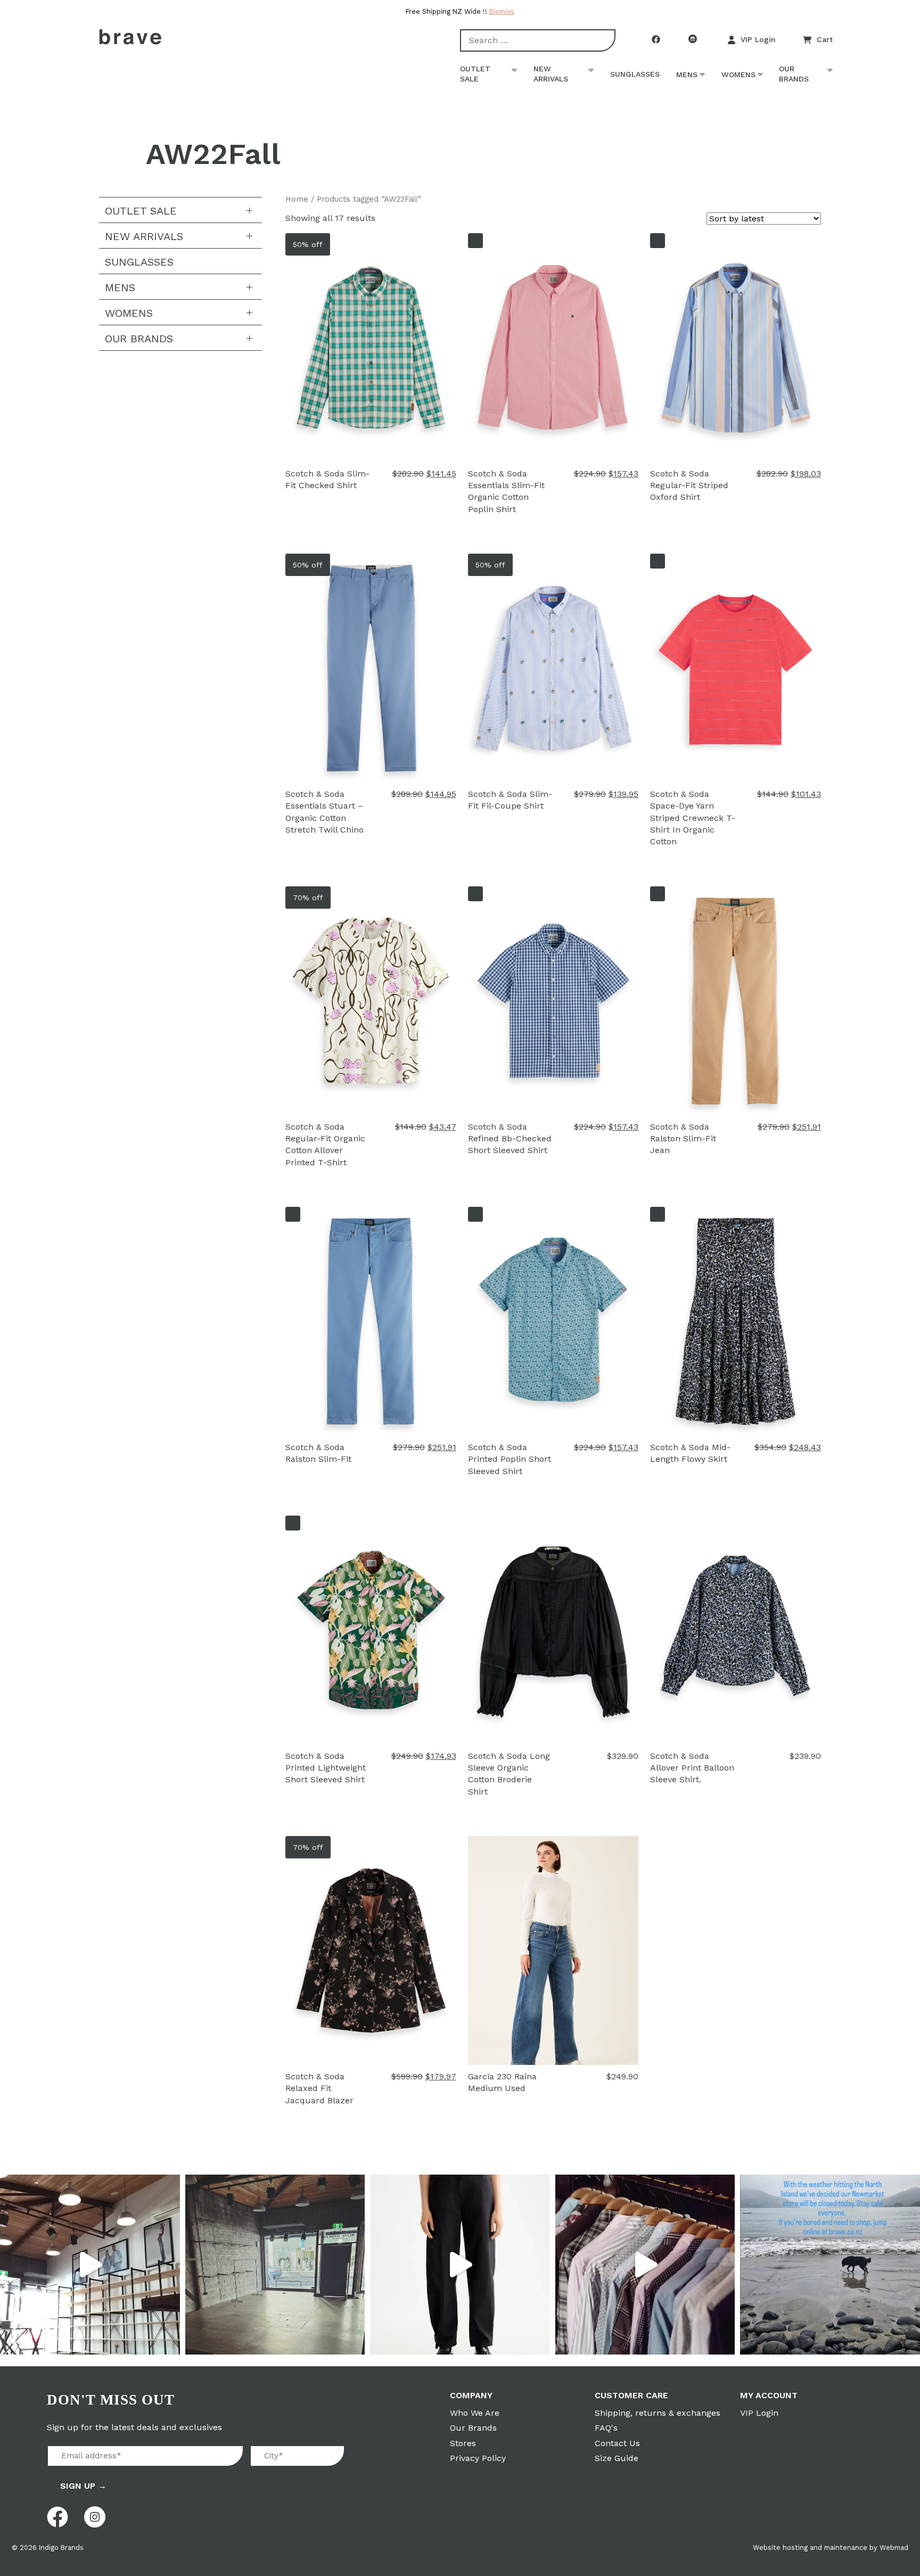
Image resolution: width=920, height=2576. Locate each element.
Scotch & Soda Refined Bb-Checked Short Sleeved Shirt (510, 1139)
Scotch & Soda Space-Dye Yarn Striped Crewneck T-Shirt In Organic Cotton (693, 818)
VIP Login (758, 39)
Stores (463, 2443)
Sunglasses (635, 74)
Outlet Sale (475, 74)
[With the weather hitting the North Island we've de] (830, 2265)
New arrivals (551, 74)
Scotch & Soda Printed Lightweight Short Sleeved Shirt (326, 1768)
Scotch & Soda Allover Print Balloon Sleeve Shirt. (692, 1768)
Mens (687, 75)
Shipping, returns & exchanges (658, 2413)
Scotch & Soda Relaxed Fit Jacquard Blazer (319, 2088)
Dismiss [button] (502, 11)
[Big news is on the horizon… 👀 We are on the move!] (275, 2265)
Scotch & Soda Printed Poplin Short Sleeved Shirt (510, 1459)
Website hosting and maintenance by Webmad (831, 2548)
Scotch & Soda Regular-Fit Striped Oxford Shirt (689, 485)
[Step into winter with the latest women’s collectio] (460, 2265)
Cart (825, 39)
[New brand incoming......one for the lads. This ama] (645, 2265)
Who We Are (475, 2413)
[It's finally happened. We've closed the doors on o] (90, 2265)
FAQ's (606, 2428)
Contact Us (617, 2443)
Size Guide (617, 2458)
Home (297, 199)
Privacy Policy (478, 2458)
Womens (738, 75)
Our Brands (794, 74)
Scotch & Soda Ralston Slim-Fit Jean (683, 1139)
